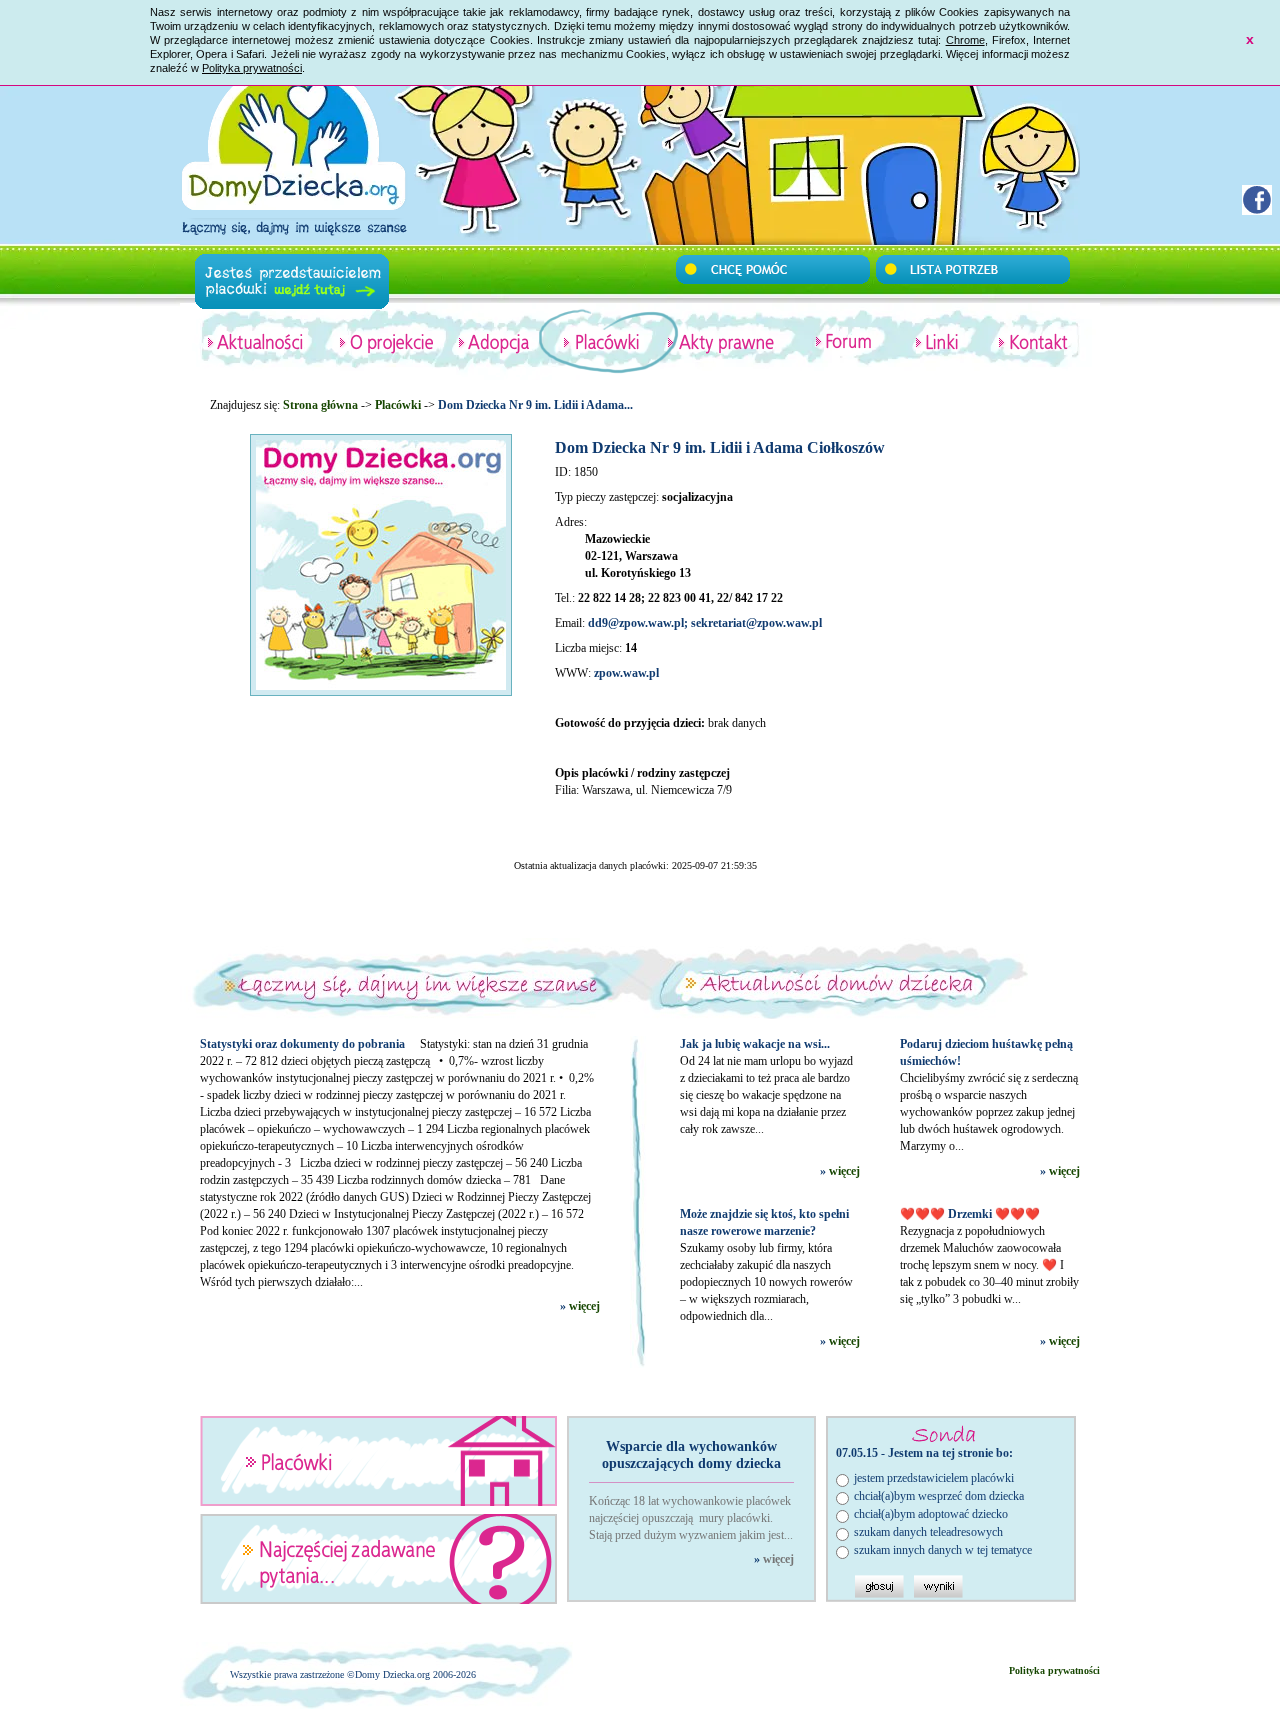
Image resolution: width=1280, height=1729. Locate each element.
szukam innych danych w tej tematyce (943, 1550)
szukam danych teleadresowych (928, 1532)
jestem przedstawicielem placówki (934, 1478)
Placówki (398, 405)
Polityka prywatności (252, 68)
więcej (584, 1306)
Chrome (965, 40)
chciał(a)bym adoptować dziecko (931, 1514)
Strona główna (320, 405)
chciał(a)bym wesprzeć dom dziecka (939, 1496)
